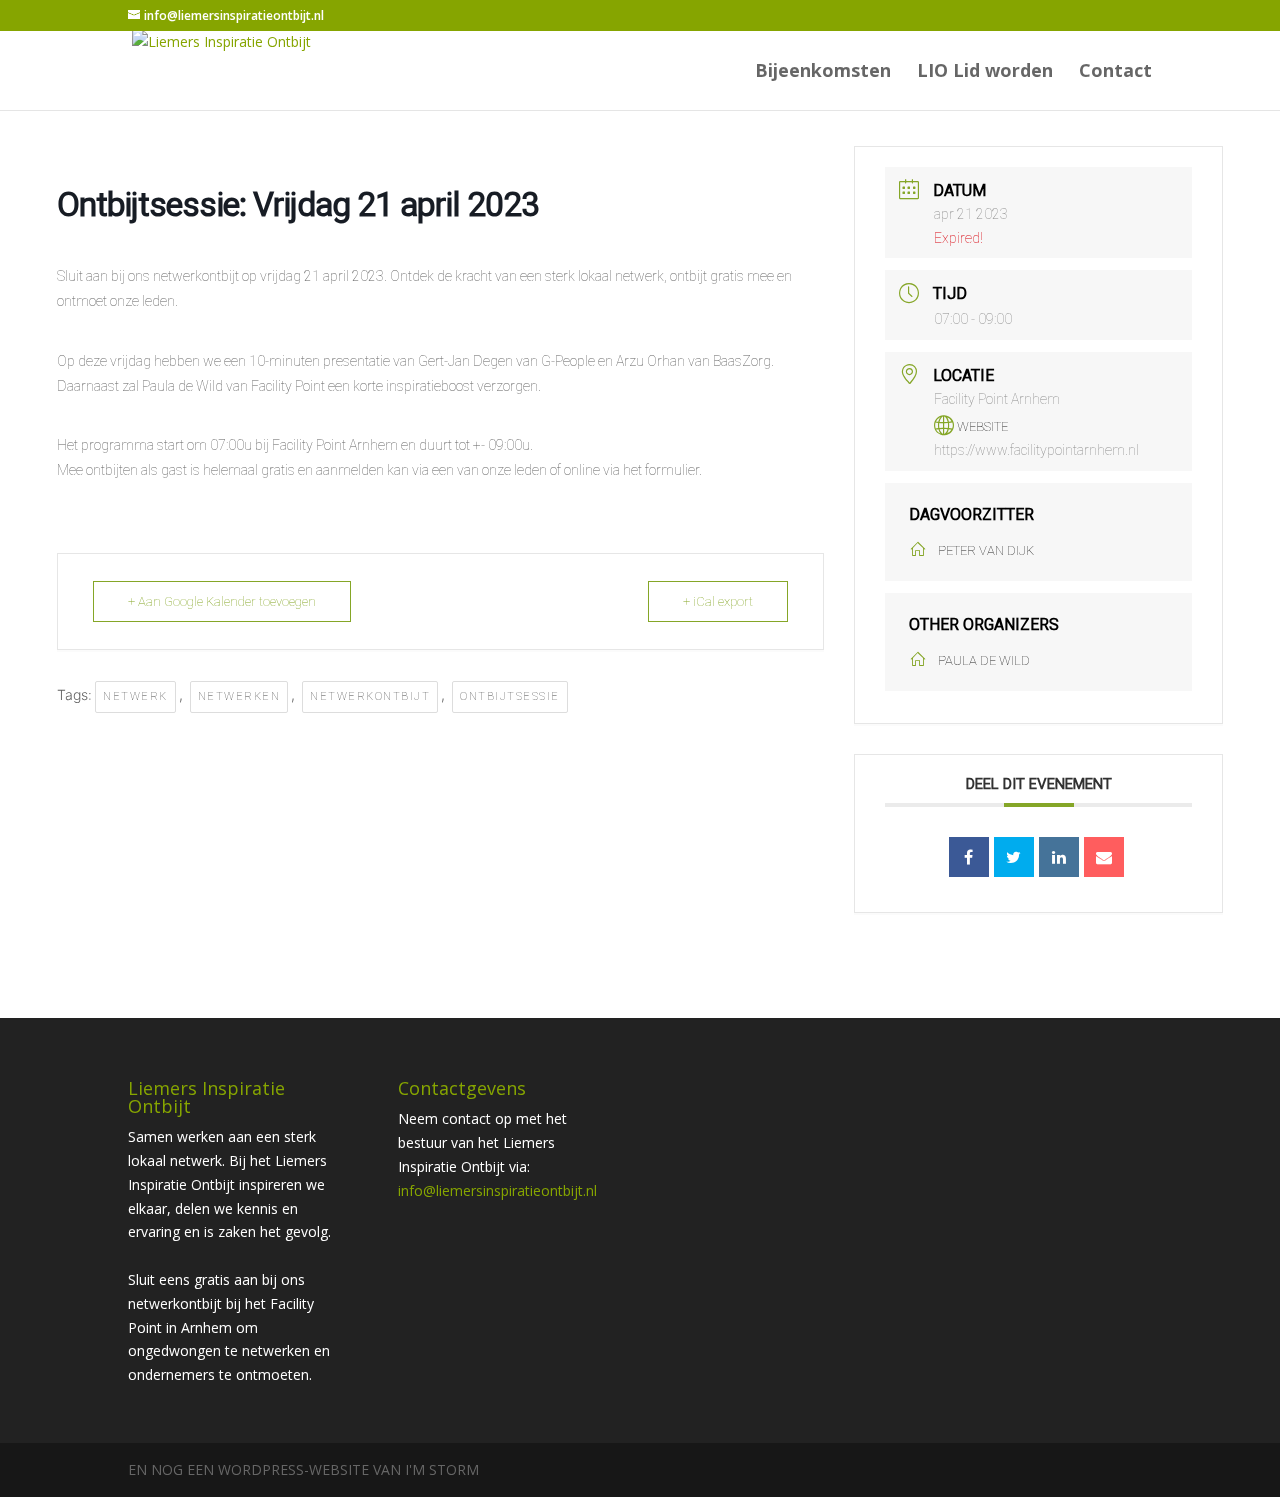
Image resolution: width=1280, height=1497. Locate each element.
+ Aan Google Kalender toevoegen (222, 601)
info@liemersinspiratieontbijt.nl (497, 1190)
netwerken (239, 696)
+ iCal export (718, 601)
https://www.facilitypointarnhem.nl (1036, 450)
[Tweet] (1014, 857)
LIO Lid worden (985, 72)
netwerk (135, 696)
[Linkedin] (1059, 857)
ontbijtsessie (510, 696)
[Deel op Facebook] (969, 857)
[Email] (1104, 857)
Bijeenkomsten (823, 72)
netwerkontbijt (370, 696)
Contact (1115, 72)
